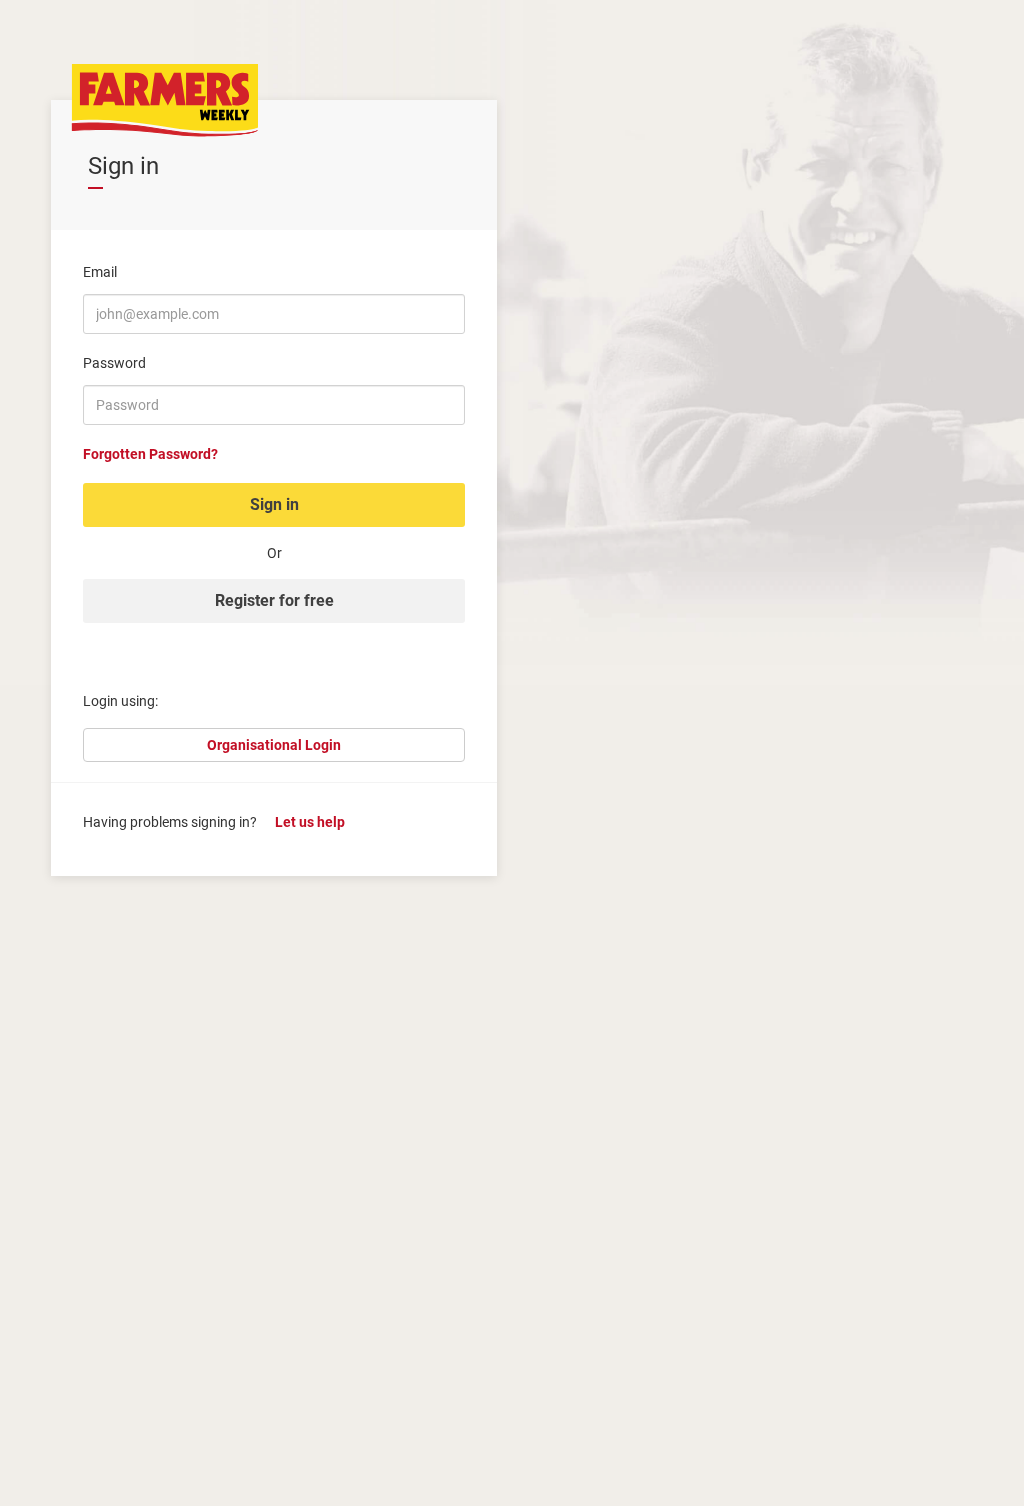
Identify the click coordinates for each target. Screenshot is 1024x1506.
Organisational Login (274, 745)
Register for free (274, 600)
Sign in (274, 504)
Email (100, 272)
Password (114, 363)
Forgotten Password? (150, 454)
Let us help (310, 822)
